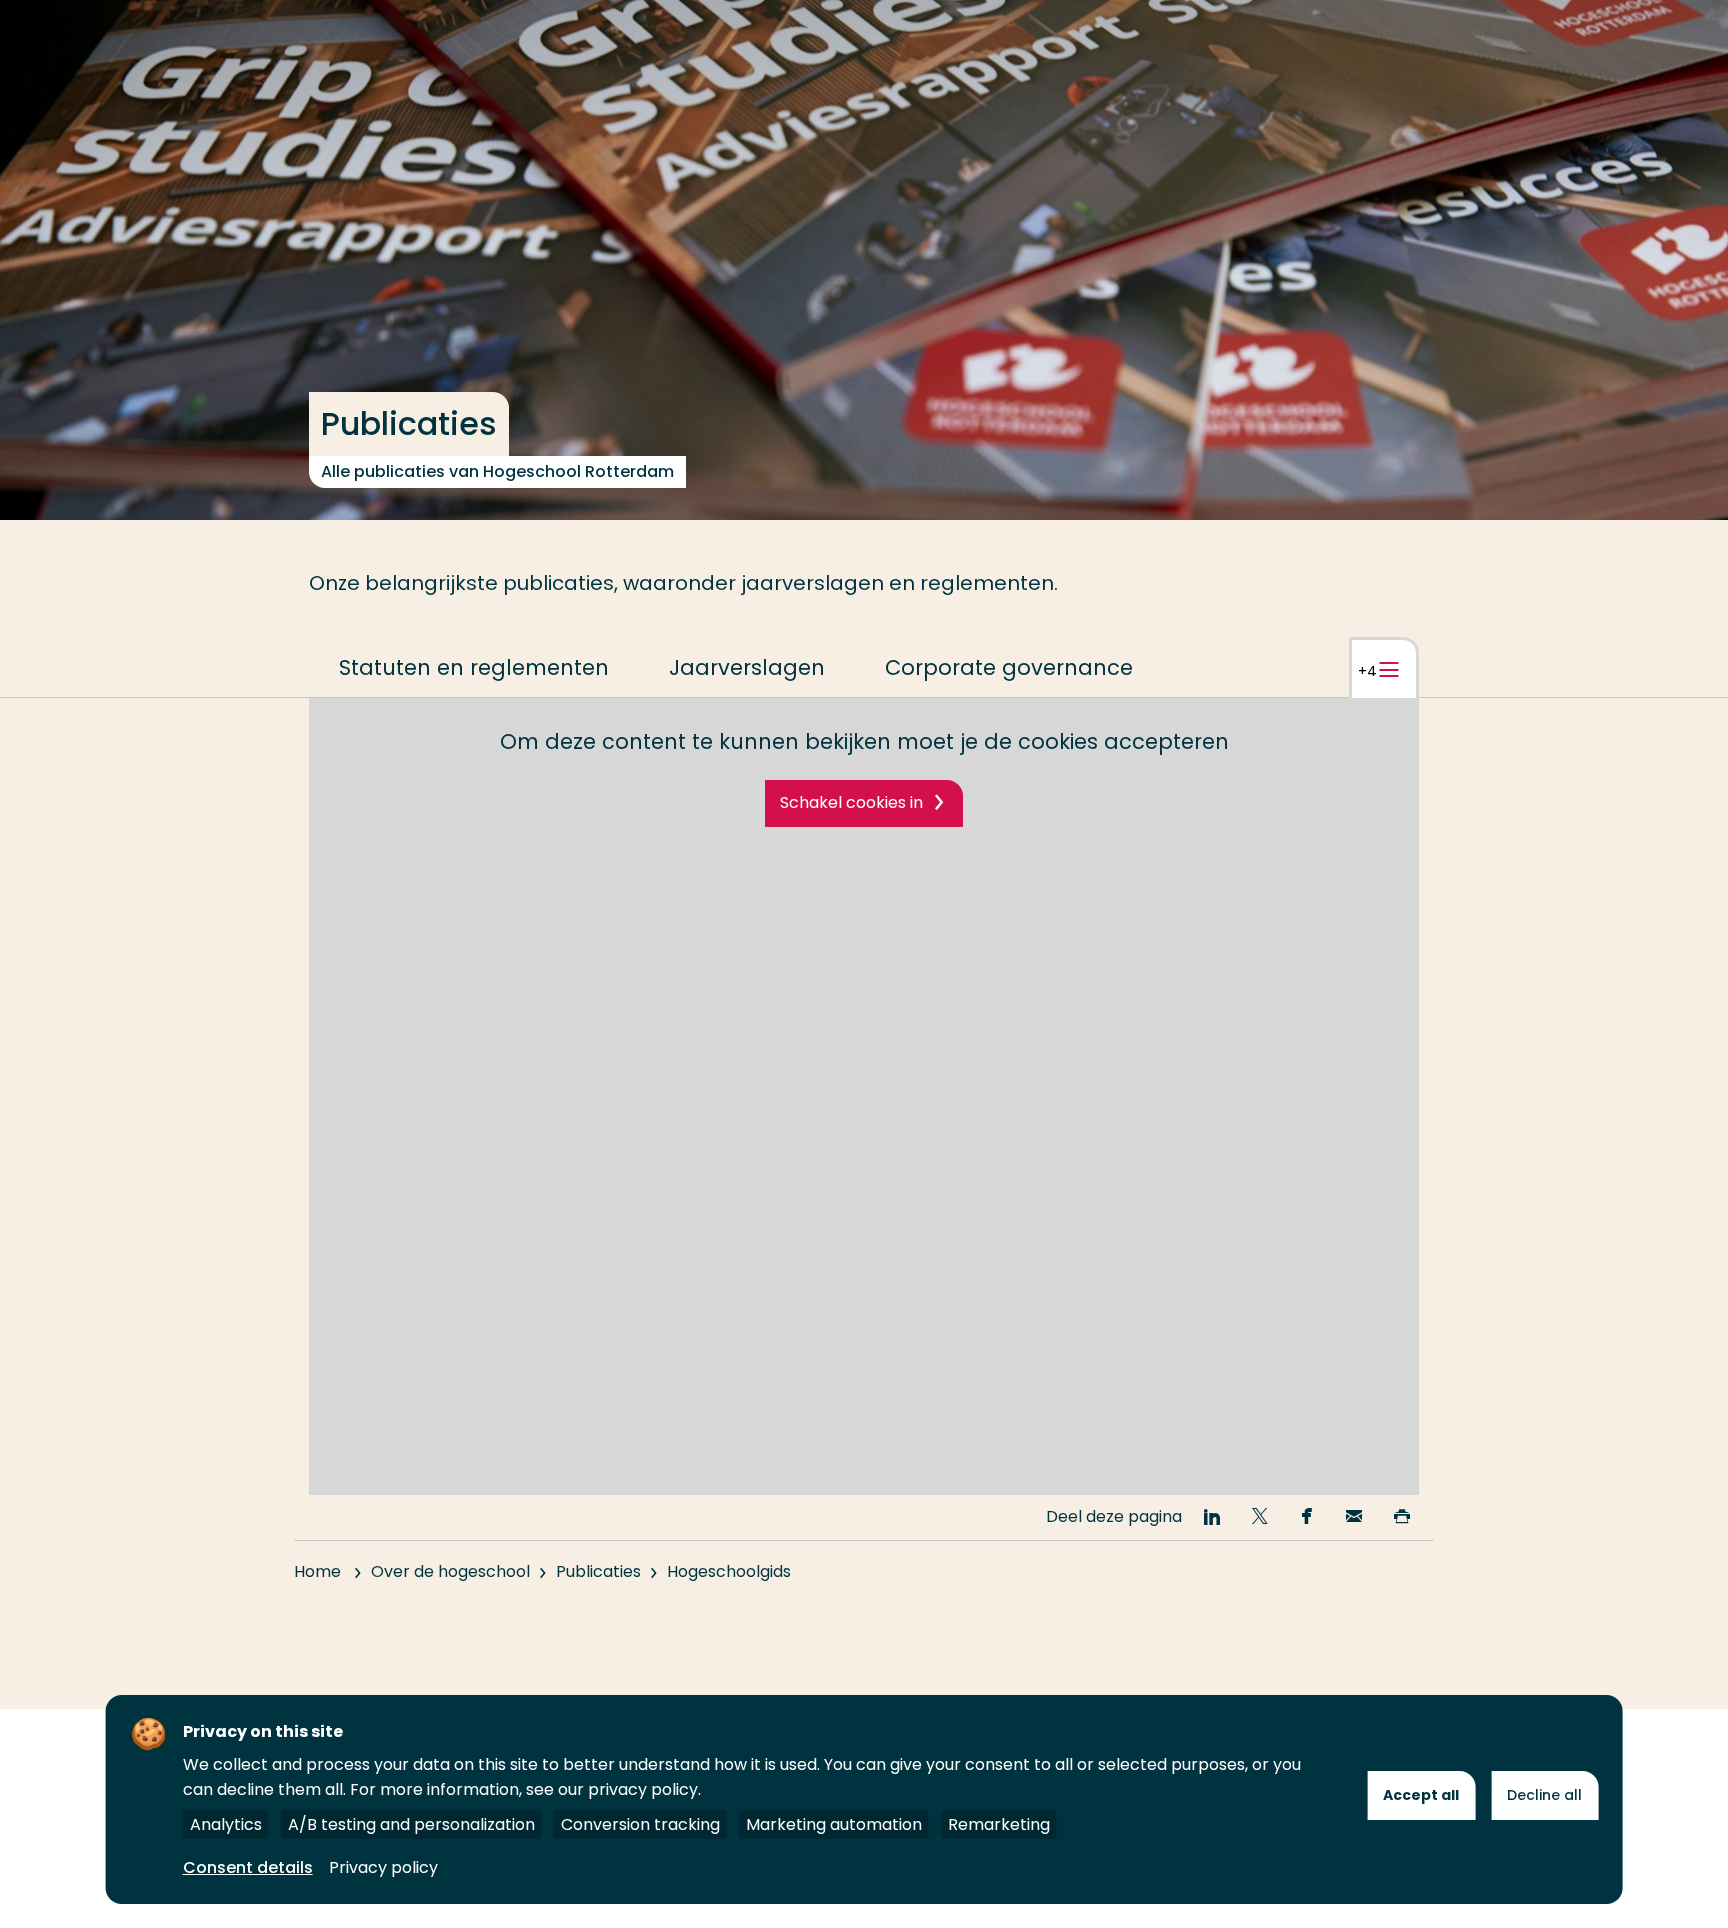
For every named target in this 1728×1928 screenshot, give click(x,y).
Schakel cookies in (851, 802)
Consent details (248, 1867)
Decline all (1544, 1795)
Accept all (1421, 1795)
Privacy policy (383, 1867)
